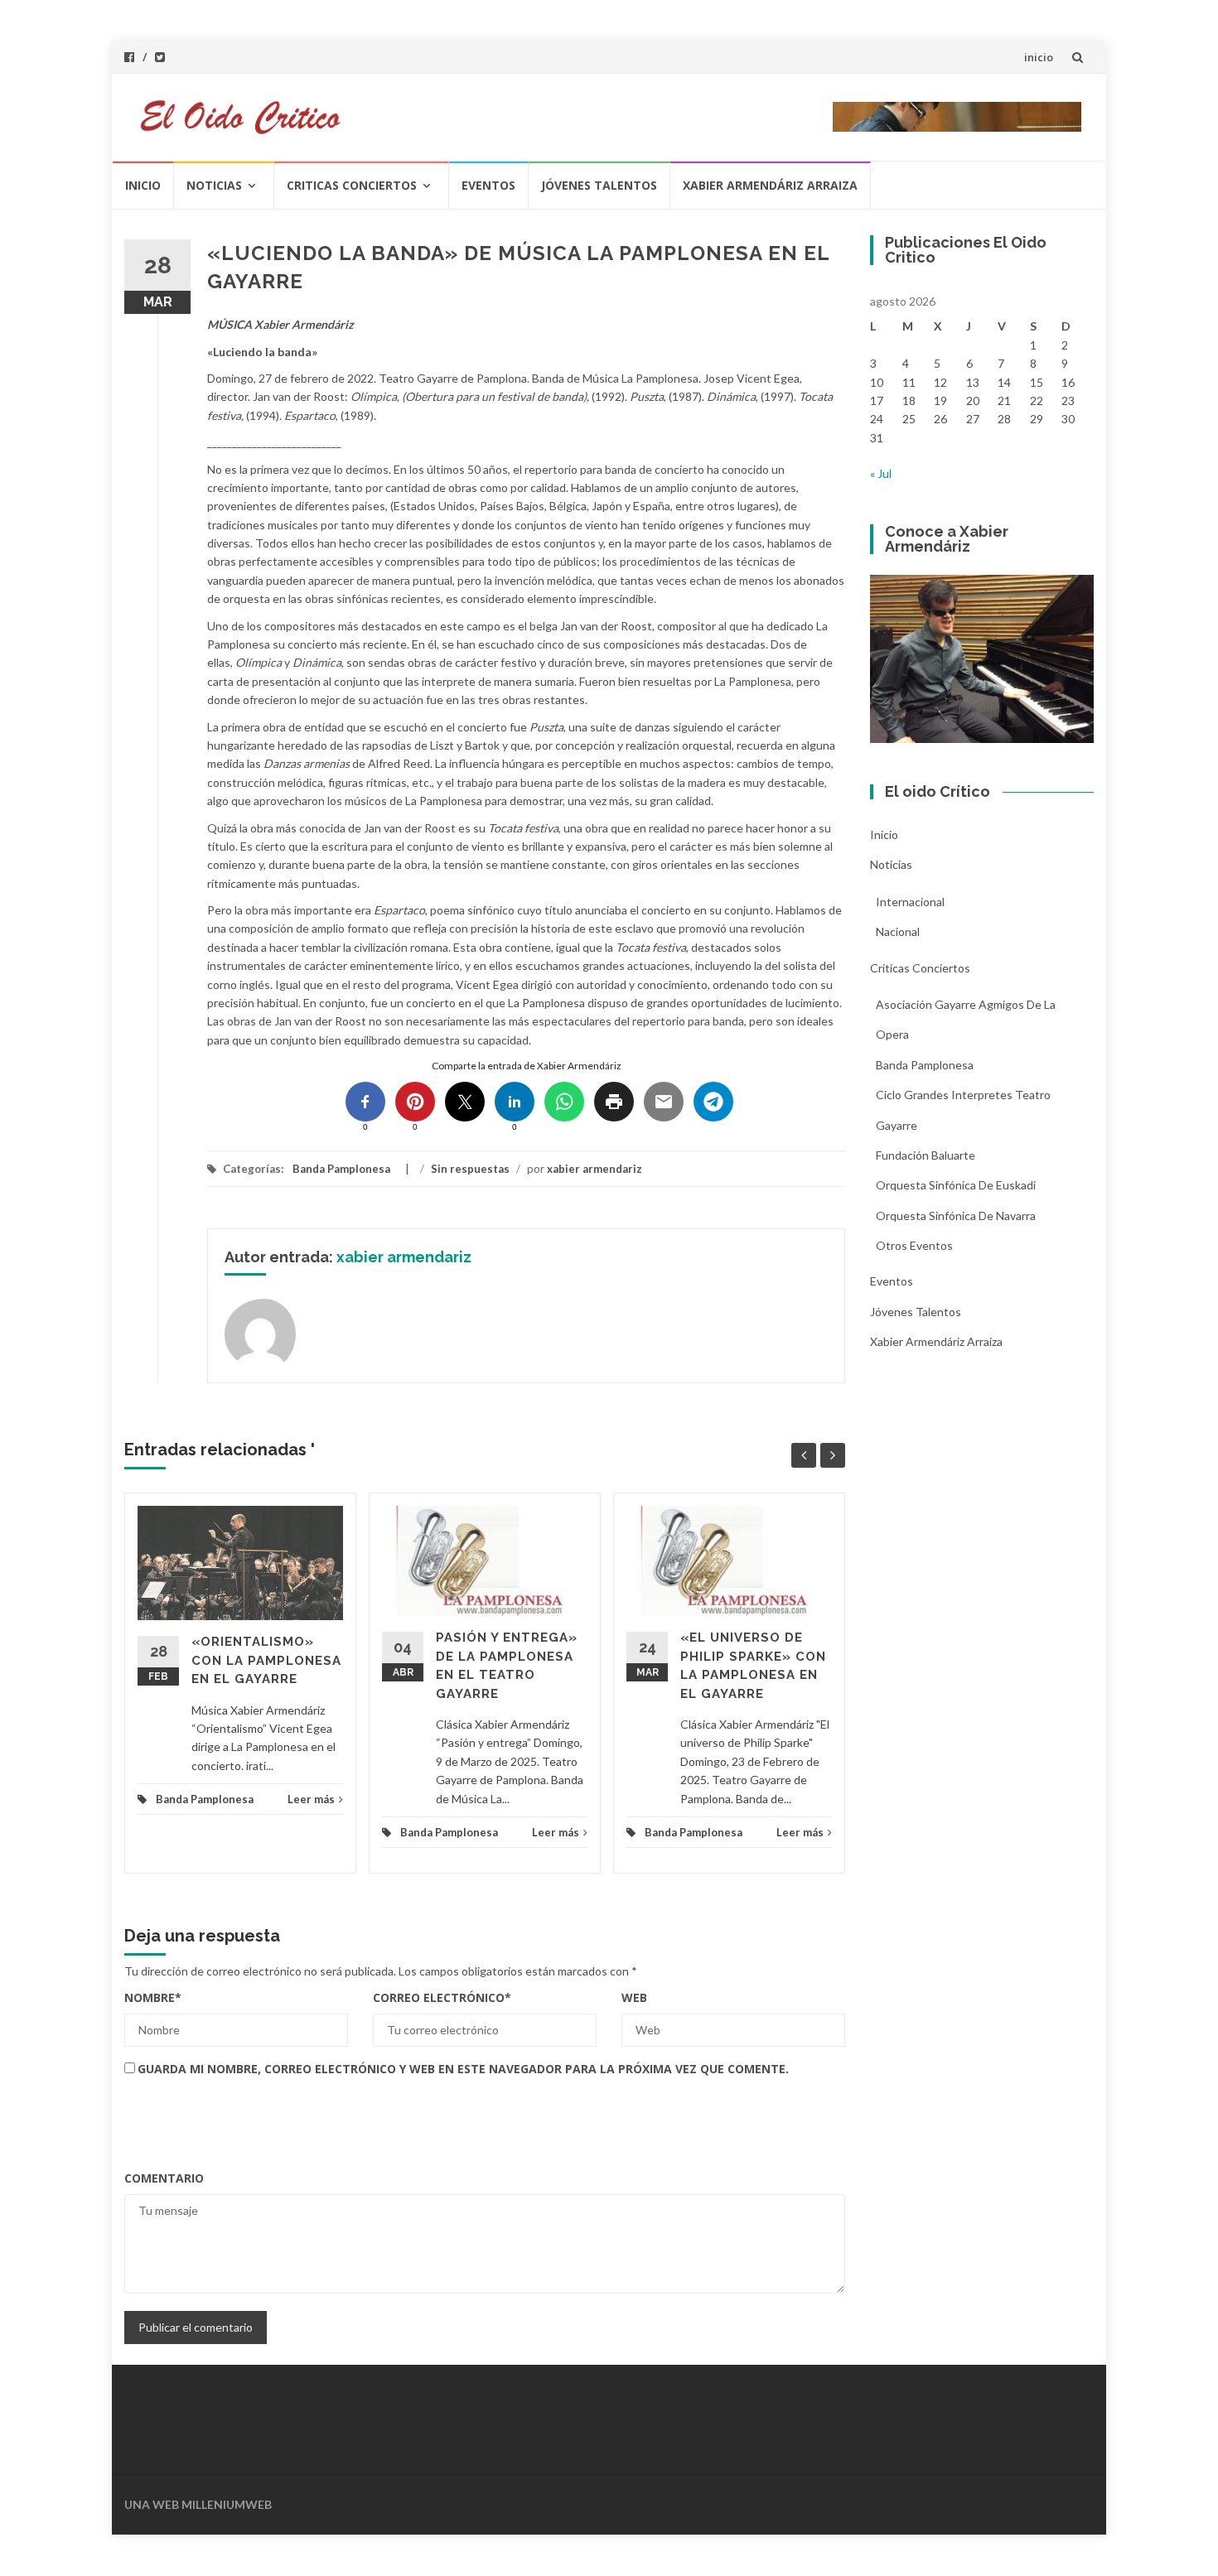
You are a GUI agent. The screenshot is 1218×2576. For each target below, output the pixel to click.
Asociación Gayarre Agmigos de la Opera (966, 1019)
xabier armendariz (594, 1169)
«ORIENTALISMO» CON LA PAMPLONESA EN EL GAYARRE (266, 1660)
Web (634, 1997)
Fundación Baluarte (926, 1155)
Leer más (311, 1799)
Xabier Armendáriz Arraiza (770, 185)
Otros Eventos (914, 1245)
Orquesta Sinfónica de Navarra (956, 1216)
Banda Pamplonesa (341, 1169)
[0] (365, 1102)
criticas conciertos (352, 185)
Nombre (153, 1997)
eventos (488, 185)
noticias (214, 185)
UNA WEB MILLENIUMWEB (198, 2504)
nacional (898, 931)
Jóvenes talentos (599, 185)
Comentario (164, 2178)
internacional (910, 902)
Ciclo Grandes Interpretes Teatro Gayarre (963, 1110)
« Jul (881, 473)
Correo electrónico (442, 1997)
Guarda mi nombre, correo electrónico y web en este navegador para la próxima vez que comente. (463, 2069)
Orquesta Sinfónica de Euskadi (956, 1185)
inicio (1039, 57)
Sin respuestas (470, 1169)
